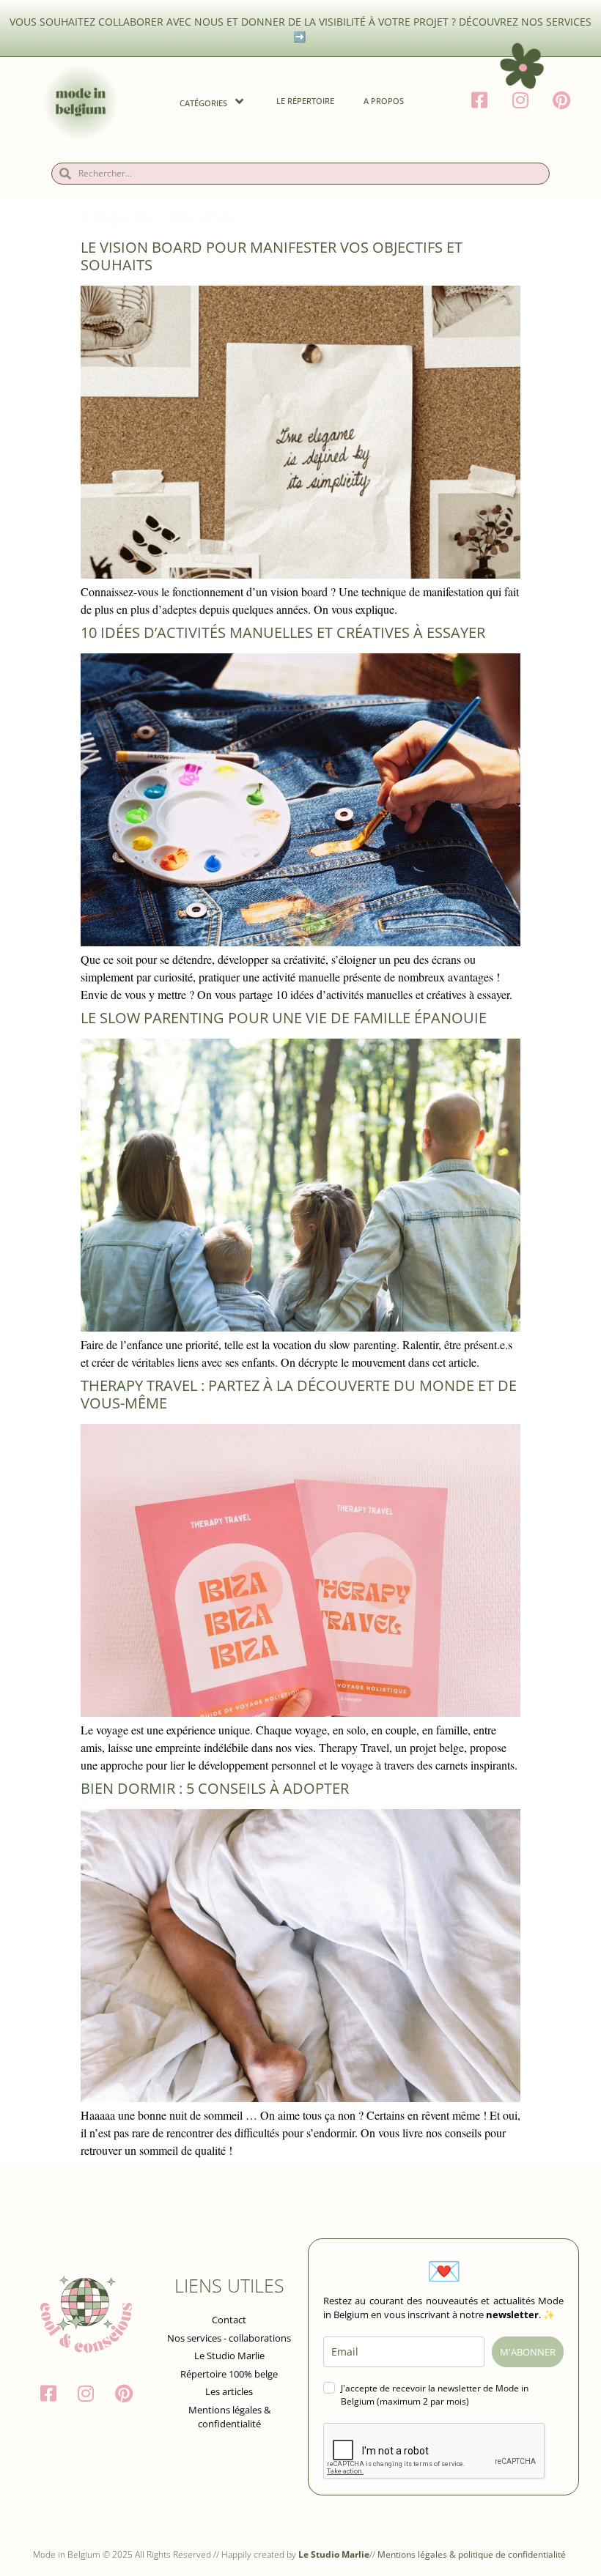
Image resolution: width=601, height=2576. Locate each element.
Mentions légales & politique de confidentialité (473, 2554)
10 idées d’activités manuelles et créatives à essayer (285, 632)
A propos (384, 101)
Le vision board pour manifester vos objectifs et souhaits (272, 256)
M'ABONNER (528, 2352)
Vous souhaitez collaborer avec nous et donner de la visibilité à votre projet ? (234, 22)
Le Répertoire (305, 101)
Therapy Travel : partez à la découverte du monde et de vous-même (299, 1394)
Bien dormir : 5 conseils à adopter (215, 1788)
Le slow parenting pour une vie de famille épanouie (284, 1018)
